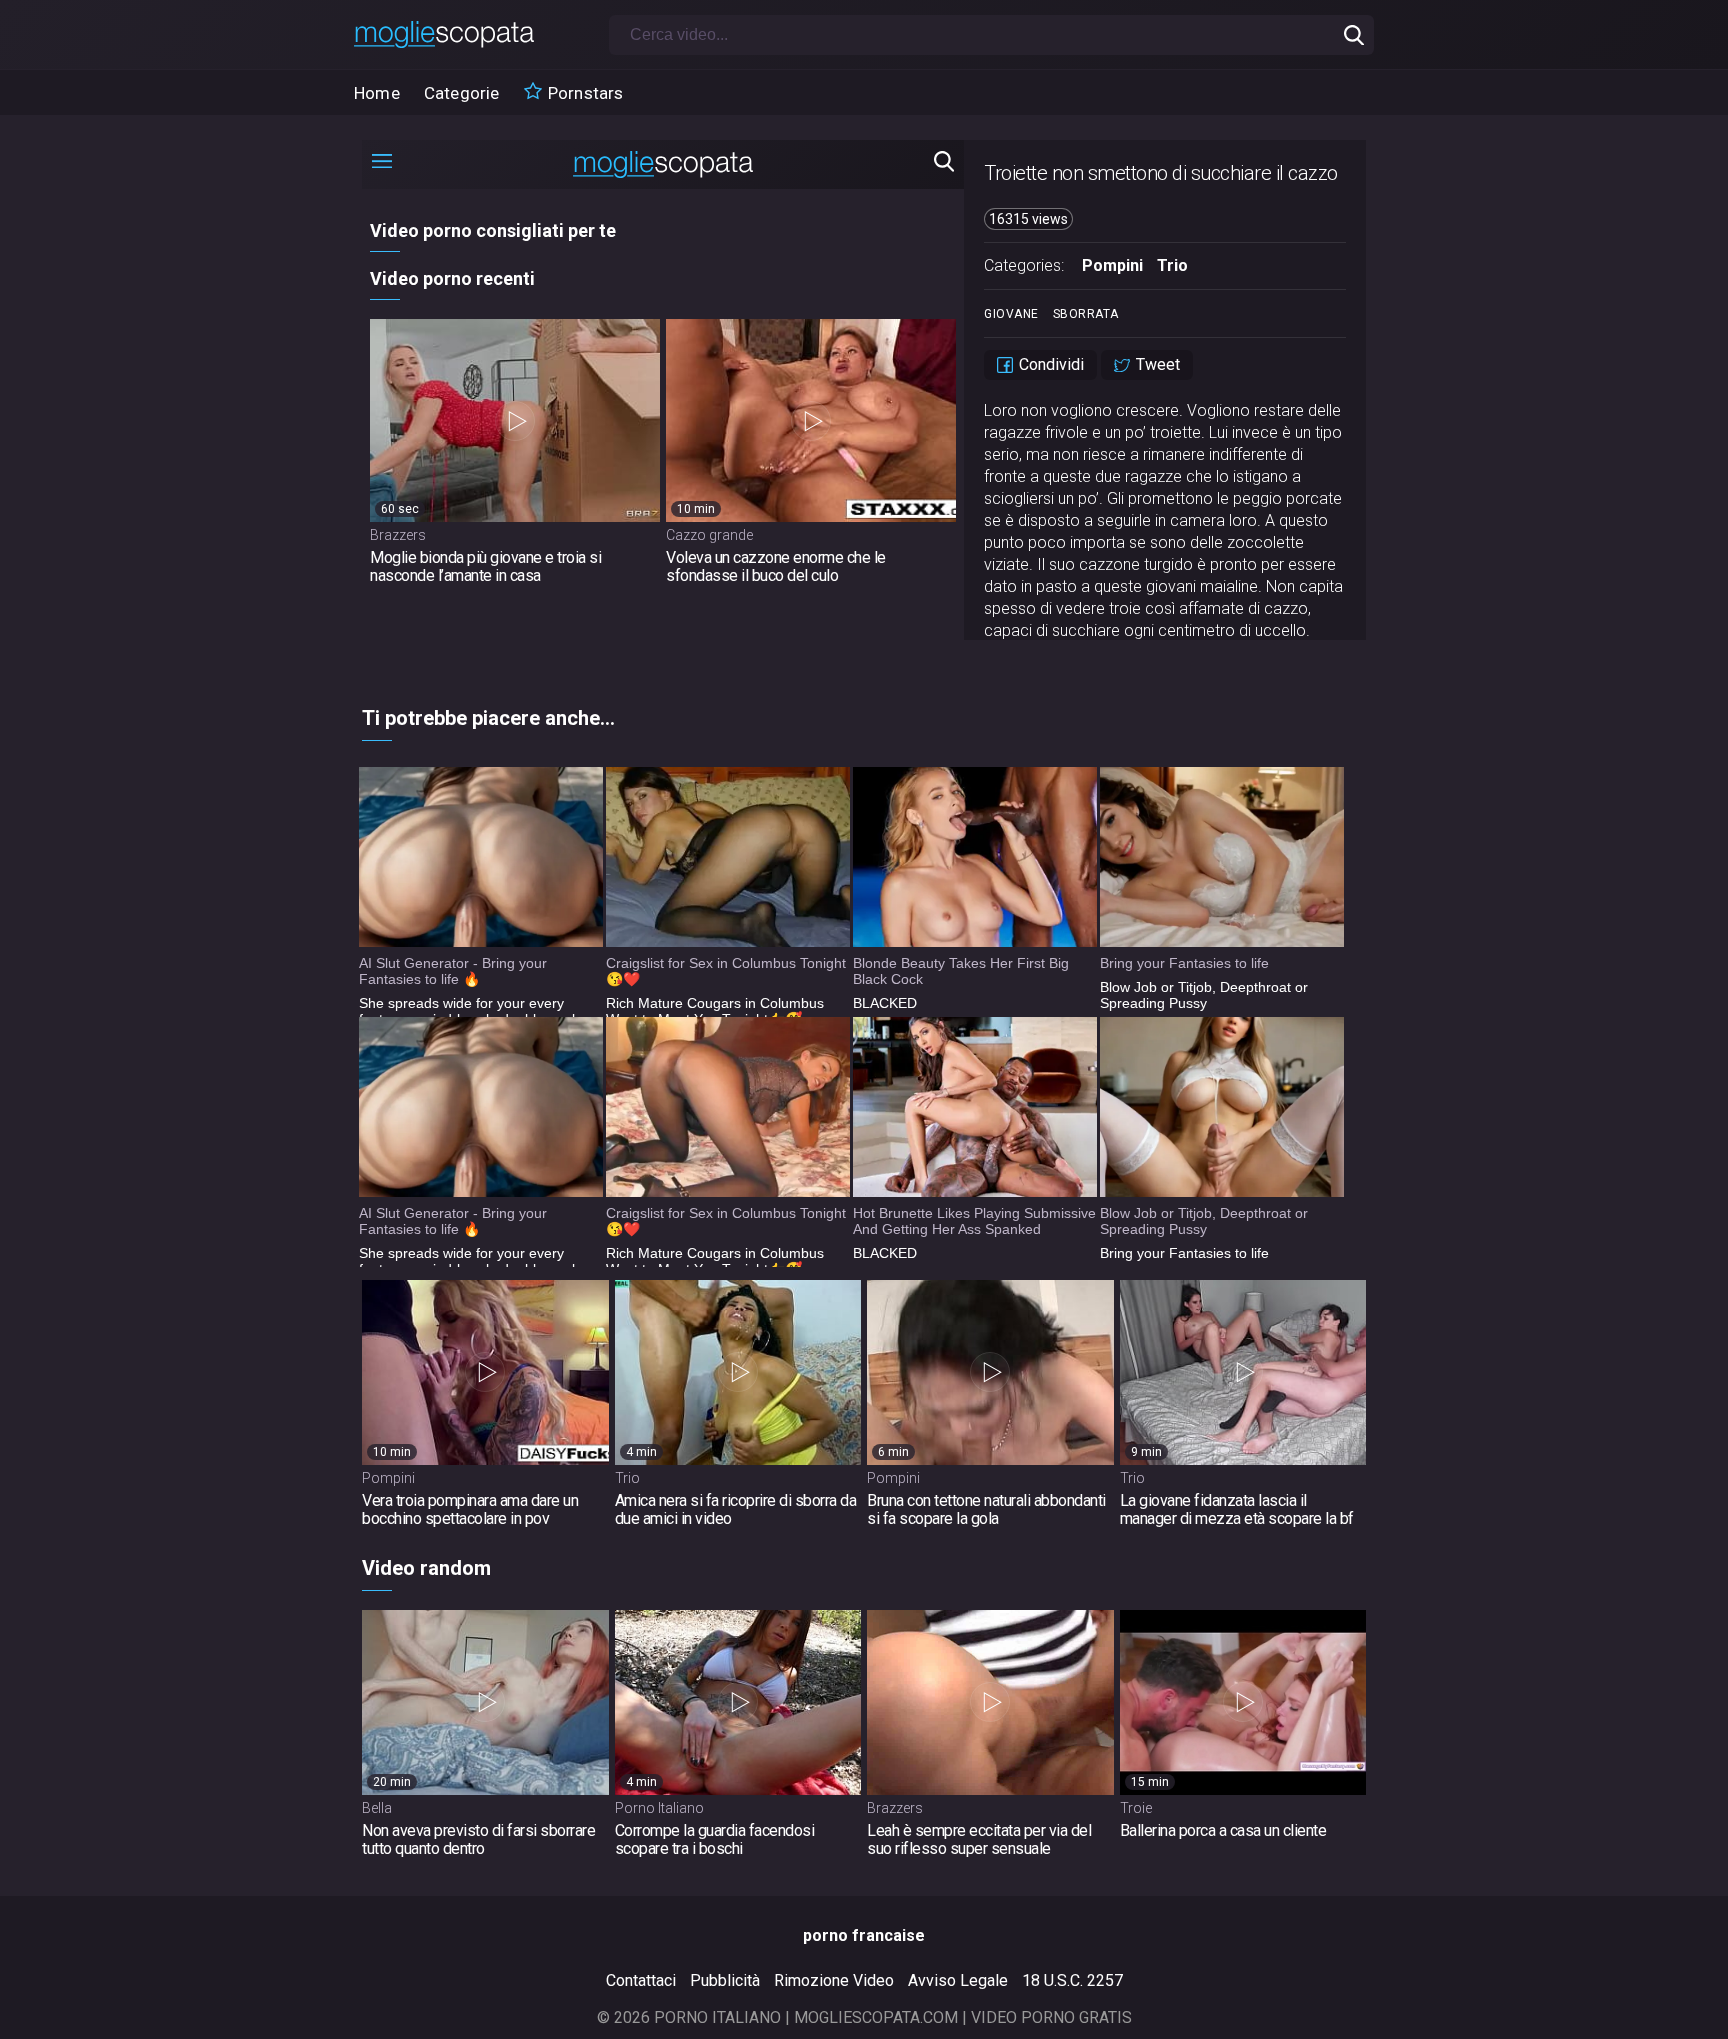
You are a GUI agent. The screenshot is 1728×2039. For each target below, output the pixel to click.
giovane (1011, 314)
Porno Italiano (659, 1808)
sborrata (1086, 314)
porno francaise (864, 1935)
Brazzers (895, 1808)
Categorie (462, 93)
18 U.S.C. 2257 (1072, 1980)
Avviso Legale (958, 1980)
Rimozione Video (834, 1980)
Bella (377, 1808)
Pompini (1112, 265)
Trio (1172, 265)
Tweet (1156, 364)
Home (377, 93)
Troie (1136, 1808)
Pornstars (584, 93)
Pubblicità (725, 1980)
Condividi (1049, 364)
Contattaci (641, 1980)
